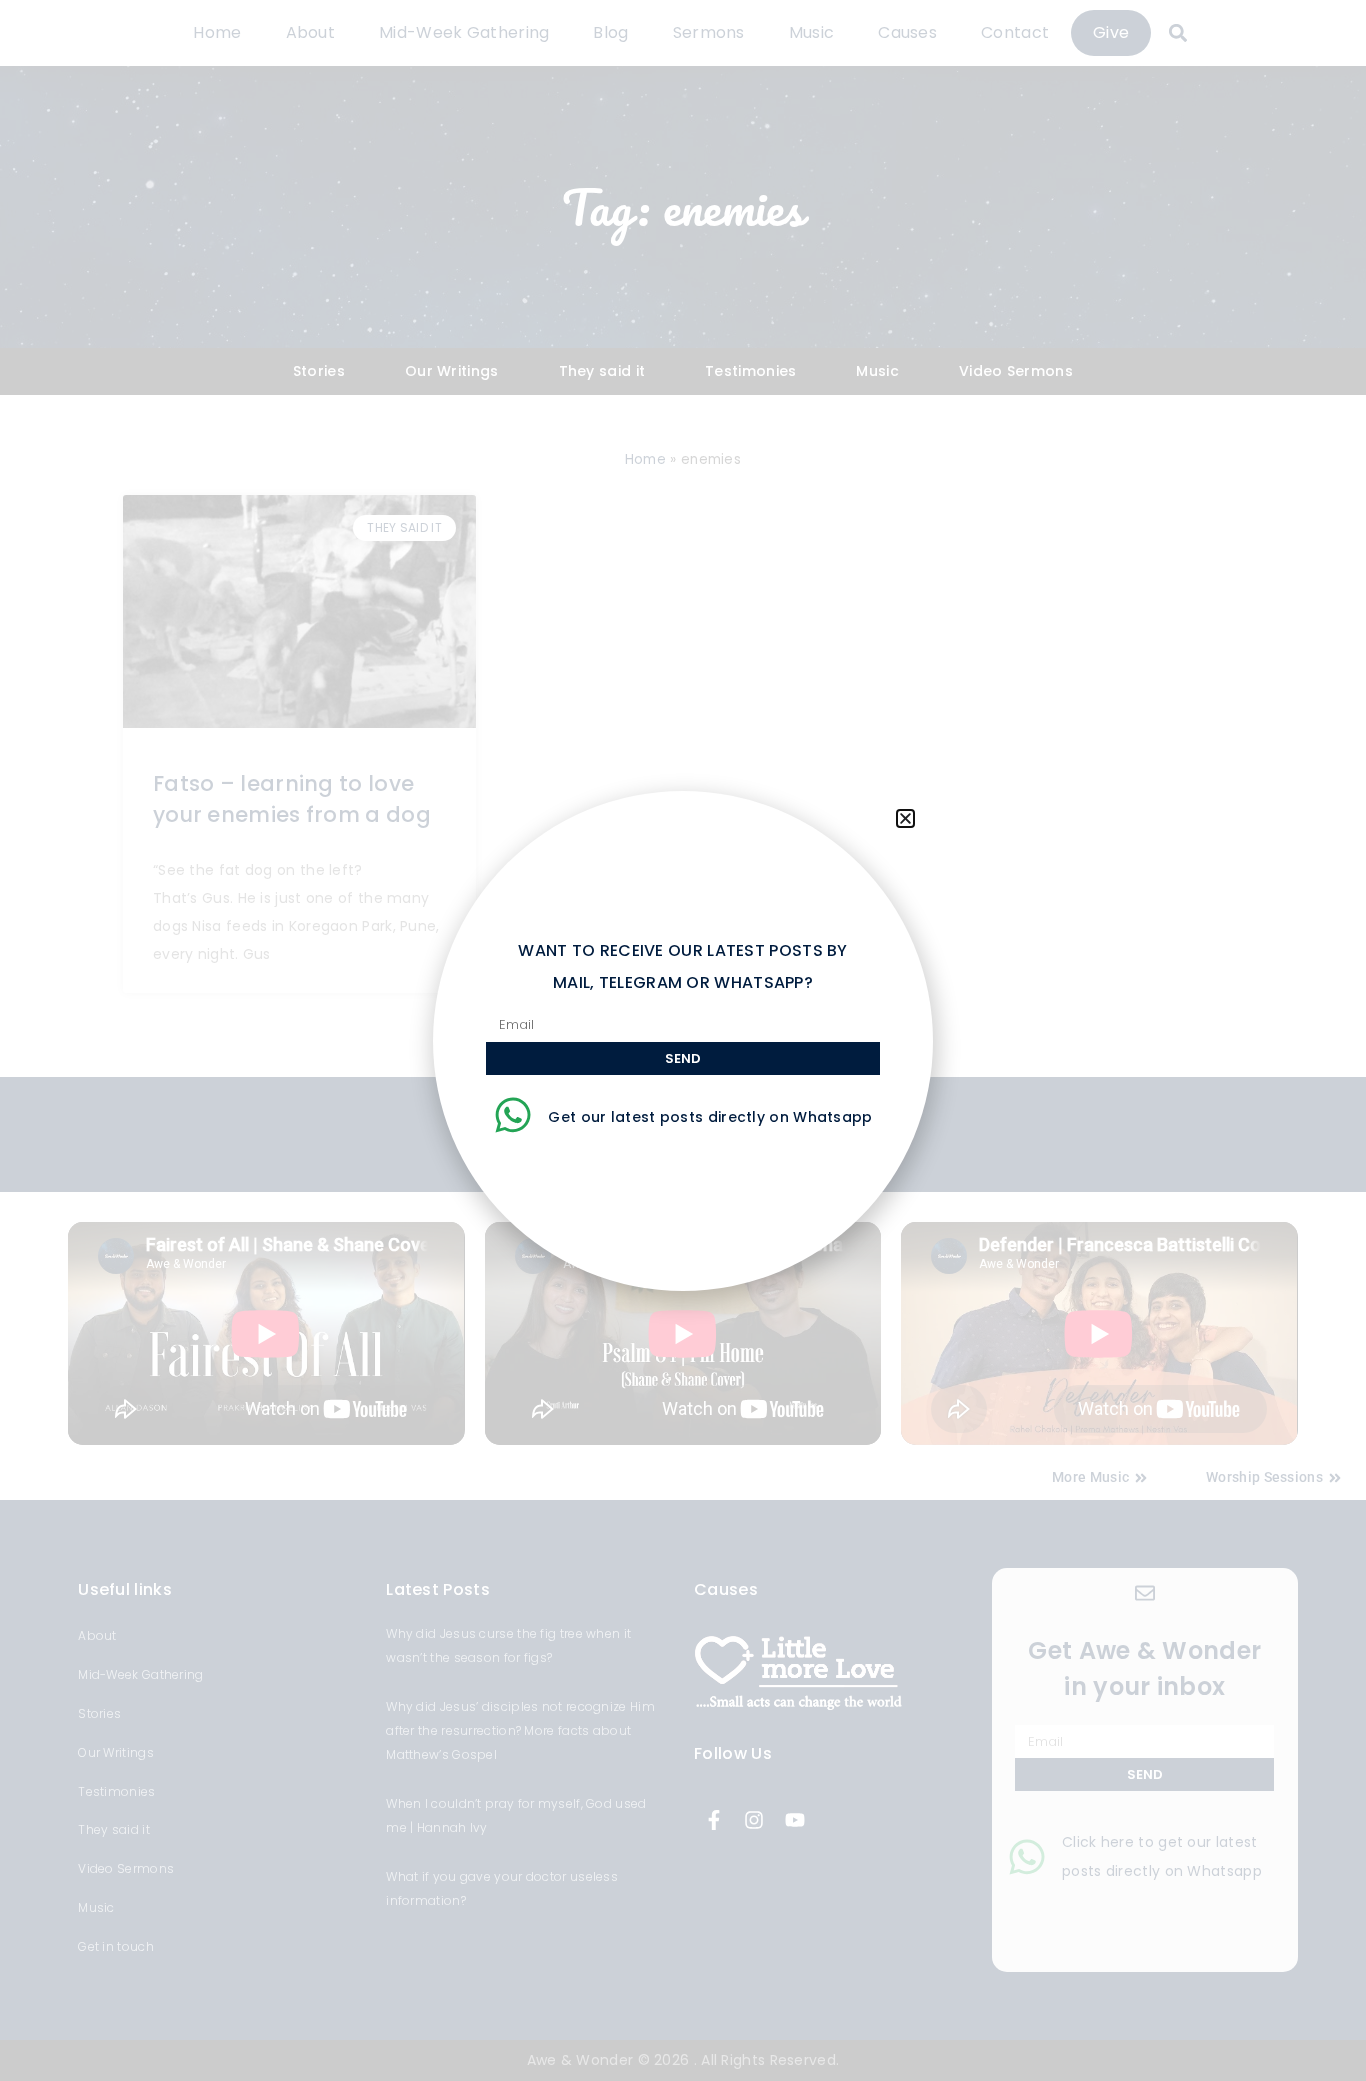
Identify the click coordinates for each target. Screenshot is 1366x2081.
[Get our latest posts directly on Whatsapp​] (513, 1115)
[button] (905, 818)
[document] (683, 1040)
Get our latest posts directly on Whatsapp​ (710, 1117)
